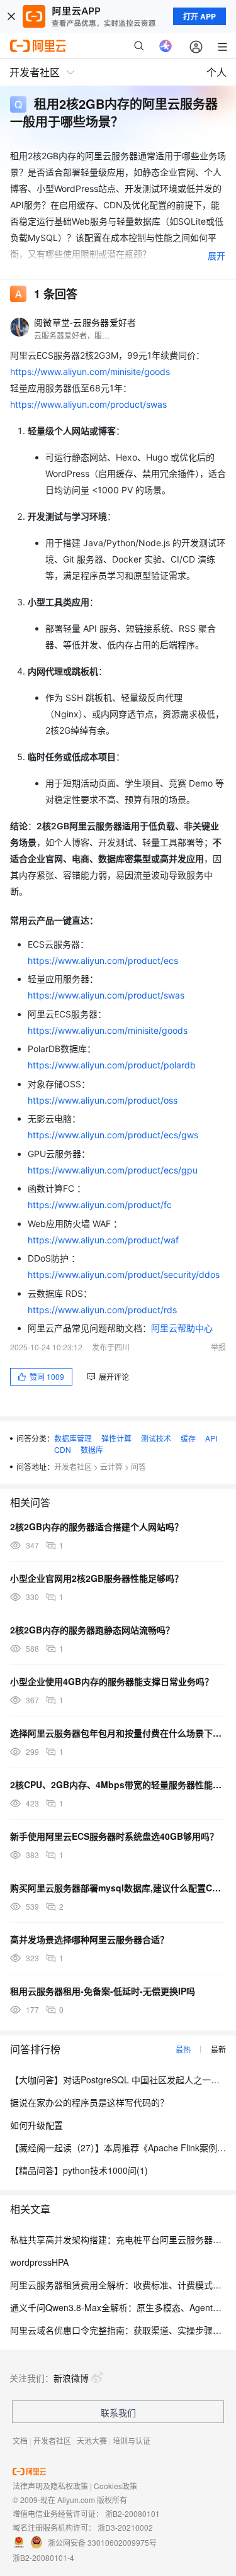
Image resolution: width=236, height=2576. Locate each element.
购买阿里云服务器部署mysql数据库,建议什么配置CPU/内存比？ (118, 1888)
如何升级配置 (37, 2125)
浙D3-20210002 (125, 2527)
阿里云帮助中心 (182, 1328)
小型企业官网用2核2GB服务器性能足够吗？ (97, 1578)
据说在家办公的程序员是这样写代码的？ (89, 2102)
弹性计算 (116, 1438)
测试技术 (156, 1438)
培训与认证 (132, 2440)
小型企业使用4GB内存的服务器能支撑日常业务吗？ (112, 1681)
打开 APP (199, 16)
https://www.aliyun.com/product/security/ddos (124, 1274)
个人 (216, 72)
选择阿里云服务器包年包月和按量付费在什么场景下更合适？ (118, 1733)
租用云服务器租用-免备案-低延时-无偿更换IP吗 (103, 1991)
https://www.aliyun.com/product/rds (102, 1310)
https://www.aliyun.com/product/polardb (112, 1065)
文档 (20, 2440)
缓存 (188, 1438)
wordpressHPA (39, 2262)
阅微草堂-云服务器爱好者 (85, 322)
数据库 (92, 1449)
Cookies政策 (115, 2486)
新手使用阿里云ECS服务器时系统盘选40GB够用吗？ (114, 1836)
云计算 (111, 1466)
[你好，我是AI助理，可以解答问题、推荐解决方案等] (166, 46)
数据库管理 (73, 1438)
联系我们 (118, 2412)
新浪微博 (71, 2378)
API (211, 1438)
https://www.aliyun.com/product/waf (103, 1240)
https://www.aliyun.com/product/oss (103, 1100)
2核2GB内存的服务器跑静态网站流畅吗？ (92, 1630)
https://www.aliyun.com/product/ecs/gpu (113, 1170)
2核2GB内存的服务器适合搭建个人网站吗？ (97, 1526)
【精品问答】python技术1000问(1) (79, 2170)
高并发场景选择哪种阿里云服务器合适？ (89, 1939)
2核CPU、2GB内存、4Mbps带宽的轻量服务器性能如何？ (118, 1784)
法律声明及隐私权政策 (50, 2486)
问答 (138, 1466)
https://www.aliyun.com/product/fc (100, 1205)
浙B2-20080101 (132, 2513)
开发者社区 (73, 1466)
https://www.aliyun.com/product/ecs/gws (113, 1135)
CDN (63, 1449)
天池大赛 (92, 2440)
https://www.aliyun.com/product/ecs (103, 960)
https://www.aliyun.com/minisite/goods (90, 372)
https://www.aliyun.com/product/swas (88, 404)
